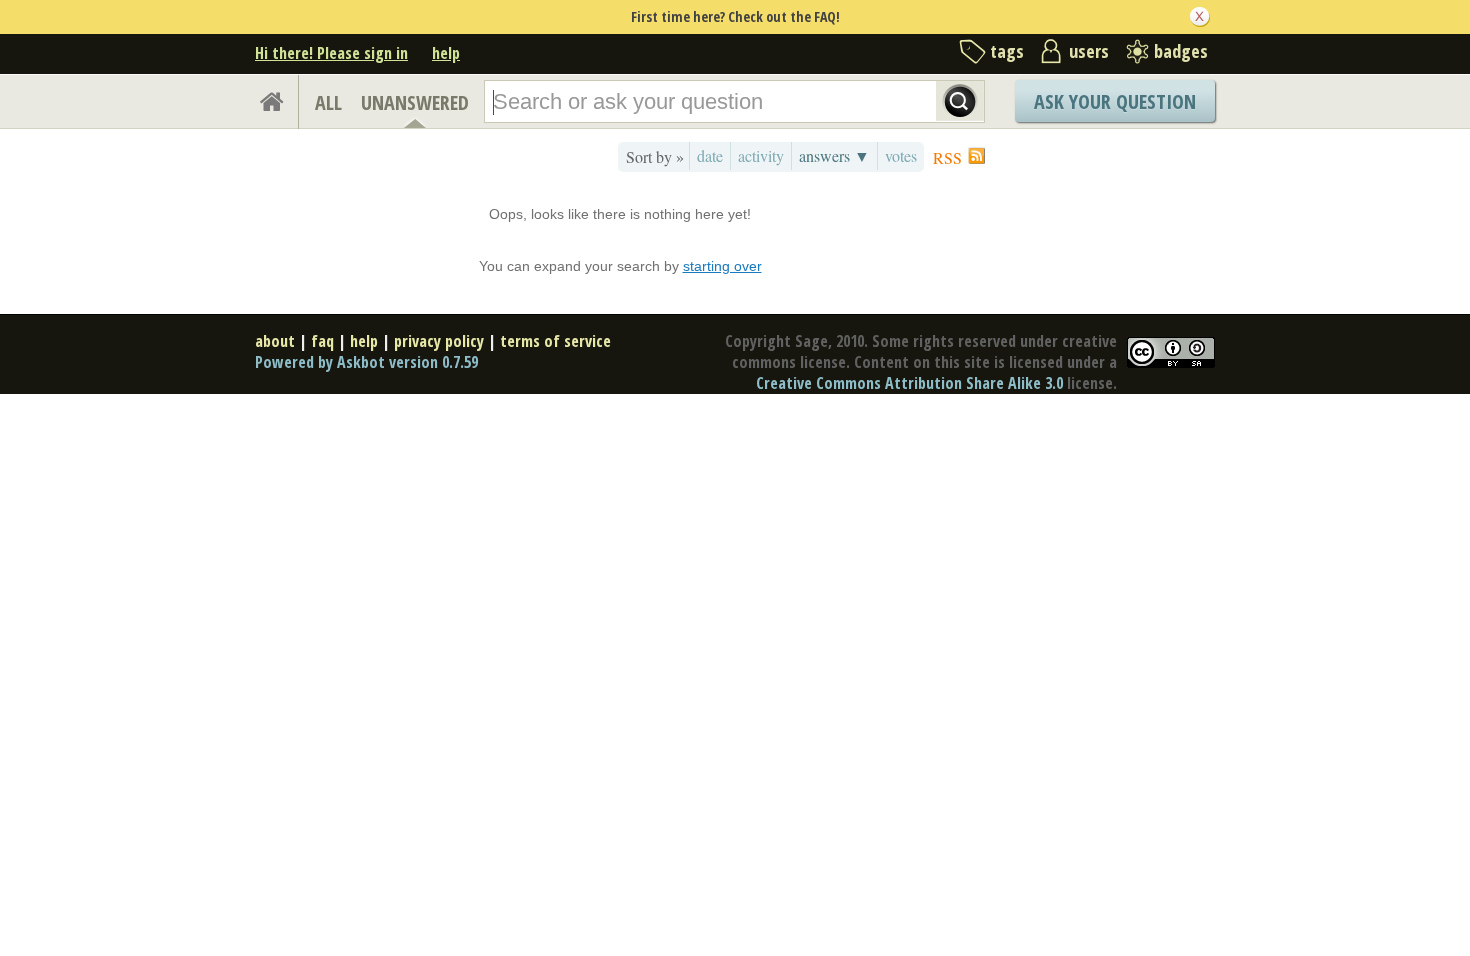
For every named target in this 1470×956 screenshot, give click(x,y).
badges (1181, 51)
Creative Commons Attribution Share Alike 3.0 (909, 383)
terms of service (555, 341)
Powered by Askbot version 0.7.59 (366, 362)
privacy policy (439, 341)
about (275, 341)
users (1089, 51)
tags (1007, 51)
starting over (722, 266)
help (446, 53)
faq (322, 341)
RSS (947, 157)
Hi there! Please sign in (331, 53)
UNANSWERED (415, 102)
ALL (328, 102)
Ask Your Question (1115, 101)
